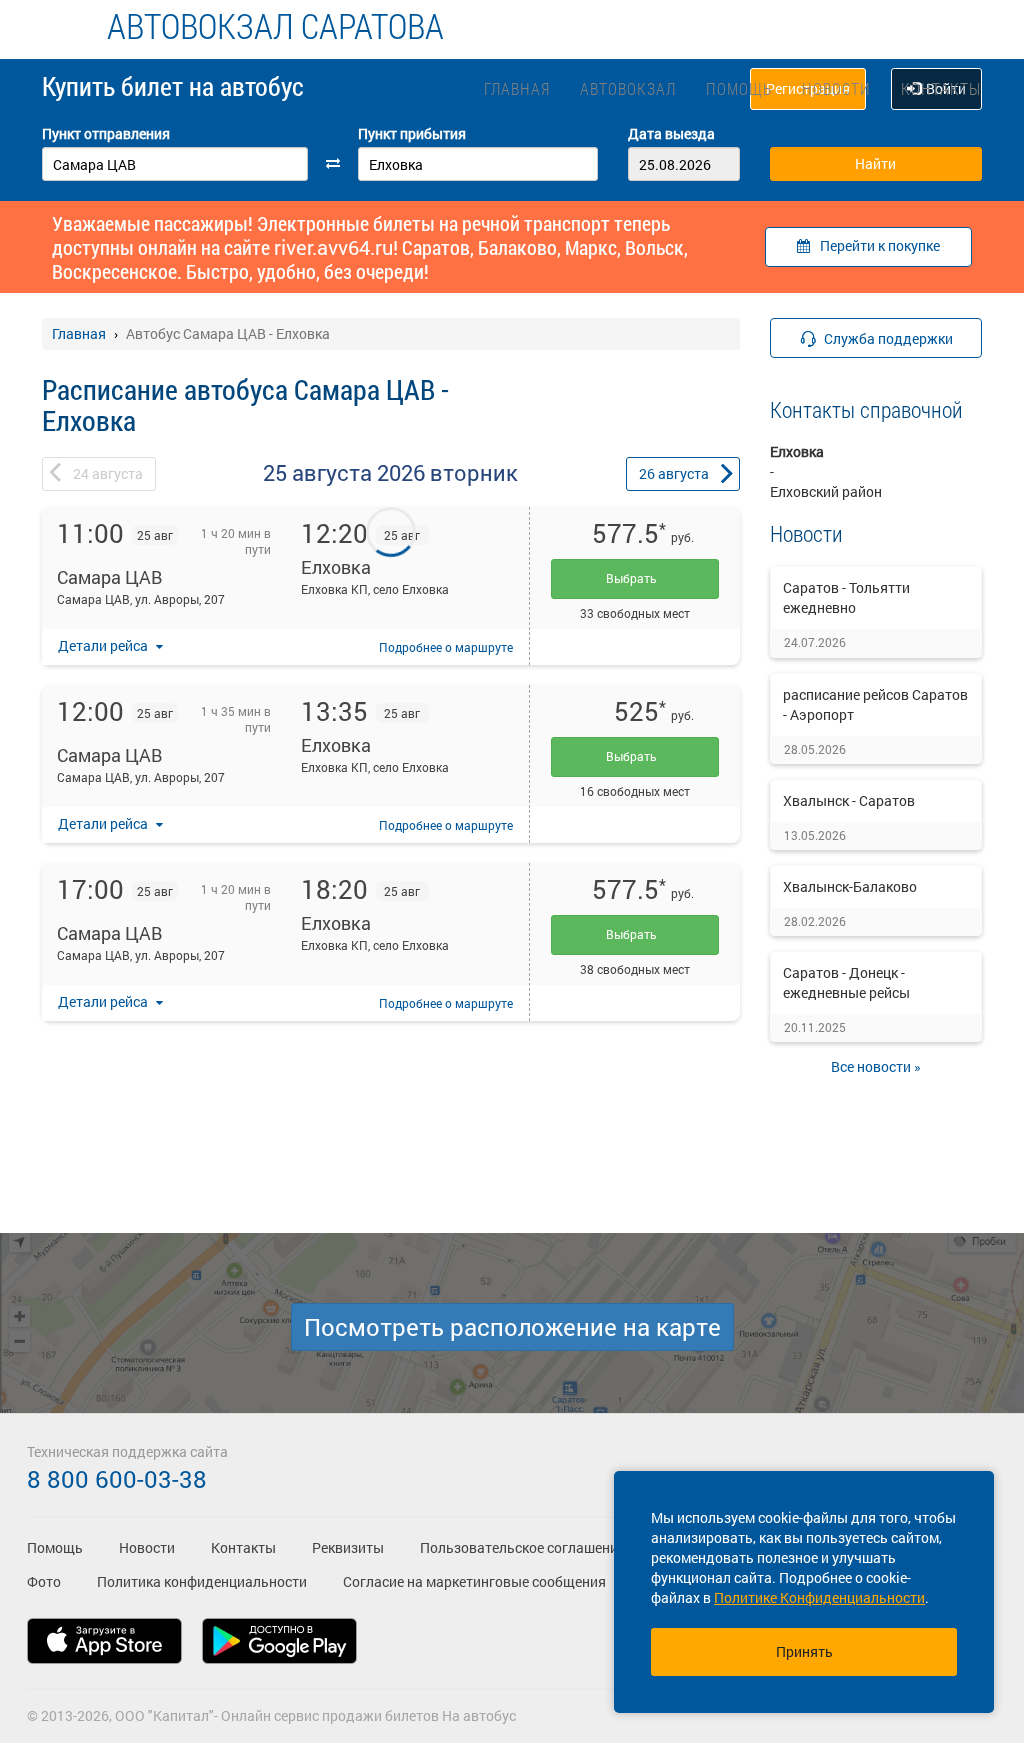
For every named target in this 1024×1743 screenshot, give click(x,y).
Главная (517, 88)
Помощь (739, 88)
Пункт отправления (106, 133)
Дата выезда (671, 133)
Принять (804, 1651)
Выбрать (634, 578)
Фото (44, 1581)
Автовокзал (628, 88)
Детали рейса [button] (104, 645)
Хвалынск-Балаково (850, 886)
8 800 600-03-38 (117, 1479)
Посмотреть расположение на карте (512, 1327)
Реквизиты (348, 1547)
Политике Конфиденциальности (819, 1597)
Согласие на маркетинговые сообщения (474, 1581)
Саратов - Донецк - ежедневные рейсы (846, 982)
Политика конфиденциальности (202, 1581)
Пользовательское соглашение (522, 1547)
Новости (836, 88)
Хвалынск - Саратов (849, 800)
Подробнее (446, 647)
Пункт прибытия (412, 133)
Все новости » (876, 1066)
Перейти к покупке (880, 245)
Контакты (941, 88)
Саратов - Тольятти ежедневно (846, 597)
